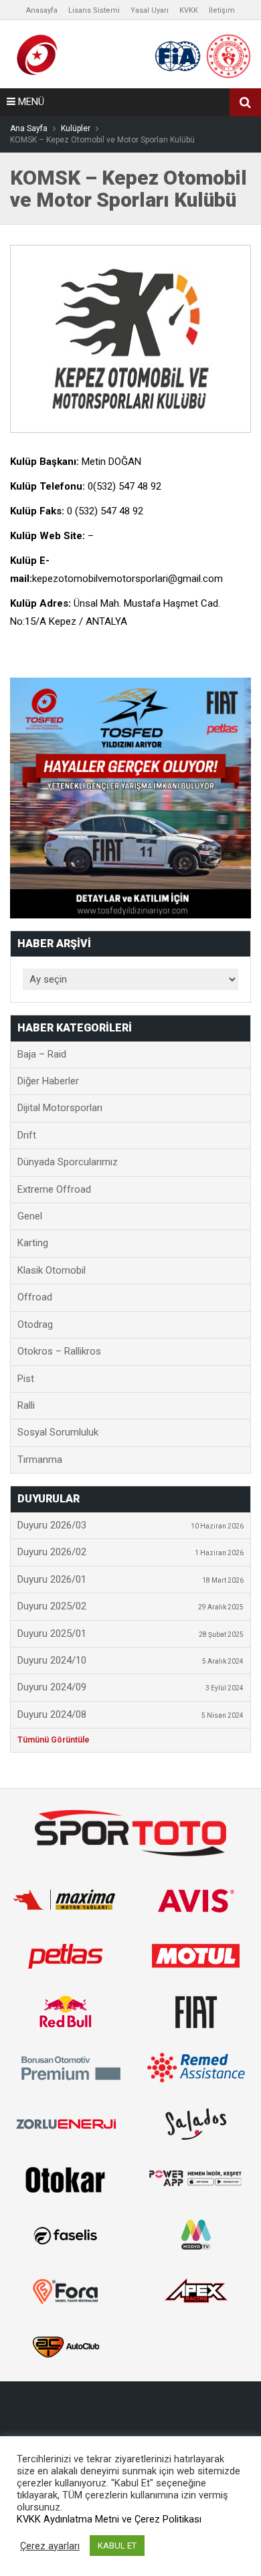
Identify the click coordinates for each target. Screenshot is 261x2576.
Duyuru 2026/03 (130, 1525)
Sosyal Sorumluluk (58, 1432)
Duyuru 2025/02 (130, 1606)
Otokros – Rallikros (59, 1351)
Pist (26, 1379)
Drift (27, 1135)
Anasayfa (42, 10)
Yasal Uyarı (150, 10)
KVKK (189, 10)
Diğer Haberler (48, 1081)
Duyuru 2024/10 (130, 1660)
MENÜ (30, 102)
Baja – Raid (42, 1054)
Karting (33, 1243)
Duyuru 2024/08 (130, 1714)
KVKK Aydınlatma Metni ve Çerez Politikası (109, 2519)
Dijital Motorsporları (60, 1108)
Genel (30, 1216)
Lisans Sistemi (94, 10)
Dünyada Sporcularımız (68, 1162)
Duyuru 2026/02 (130, 1552)
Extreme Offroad (54, 1189)
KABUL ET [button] (117, 2546)
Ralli (26, 1405)
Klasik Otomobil (52, 1270)
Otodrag (35, 1324)
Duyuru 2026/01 (130, 1579)
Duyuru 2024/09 (130, 1687)
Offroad (35, 1297)
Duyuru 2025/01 (130, 1633)
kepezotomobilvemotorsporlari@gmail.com (127, 579)
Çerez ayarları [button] (50, 2546)
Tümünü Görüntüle (54, 1740)
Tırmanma (40, 1460)
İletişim (222, 10)
